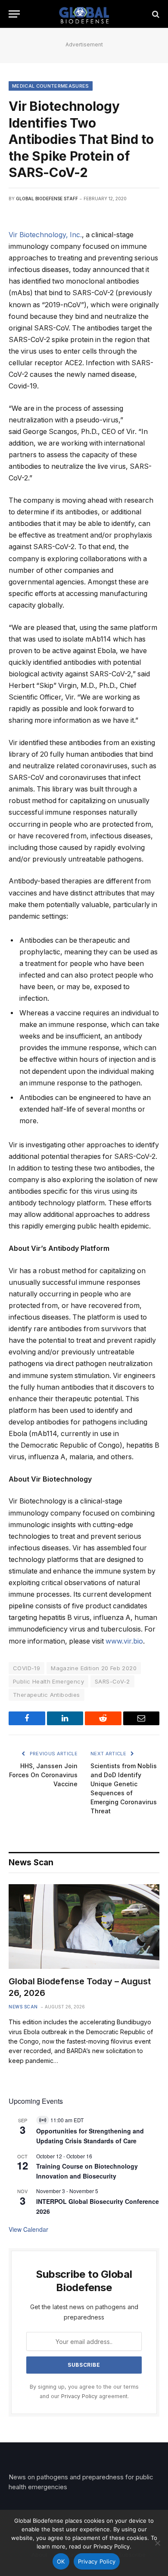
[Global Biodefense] (84, 14)
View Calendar (28, 2229)
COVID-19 (26, 1668)
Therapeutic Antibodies (47, 1695)
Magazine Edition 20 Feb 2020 (94, 1668)
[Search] (155, 14)
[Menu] (14, 14)
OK (61, 2561)
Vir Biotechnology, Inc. (45, 235)
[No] (157, 2543)
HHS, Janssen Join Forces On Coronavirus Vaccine (43, 1775)
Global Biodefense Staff (47, 199)
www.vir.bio (124, 1641)
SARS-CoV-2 (112, 1681)
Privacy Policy (79, 2396)
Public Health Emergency (48, 1681)
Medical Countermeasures (51, 86)
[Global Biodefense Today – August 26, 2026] (84, 1927)
